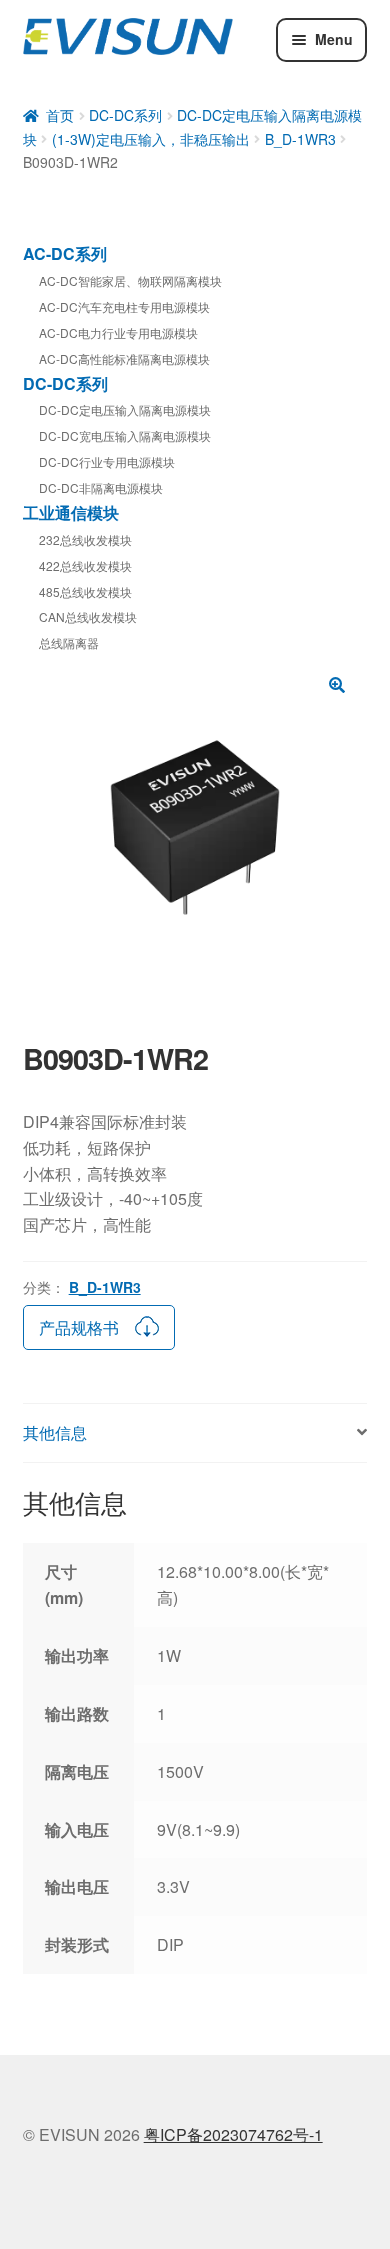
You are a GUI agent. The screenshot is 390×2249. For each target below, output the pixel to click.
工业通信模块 (71, 512)
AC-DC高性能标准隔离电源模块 (124, 358)
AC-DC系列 (65, 253)
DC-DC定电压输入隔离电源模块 (125, 409)
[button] (337, 685)
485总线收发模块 (85, 591)
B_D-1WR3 (300, 139)
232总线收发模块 (85, 539)
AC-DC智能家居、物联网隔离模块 (130, 280)
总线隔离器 (69, 642)
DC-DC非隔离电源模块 (101, 487)
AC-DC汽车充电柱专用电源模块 (124, 306)
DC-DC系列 (125, 115)
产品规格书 (79, 1327)
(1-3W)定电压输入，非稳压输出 (151, 139)
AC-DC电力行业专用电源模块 (118, 332)
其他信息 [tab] (55, 1432)
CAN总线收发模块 (88, 616)
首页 (60, 115)
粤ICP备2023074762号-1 (233, 2134)
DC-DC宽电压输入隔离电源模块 (125, 435)
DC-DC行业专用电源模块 (107, 461)
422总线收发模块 (85, 565)
